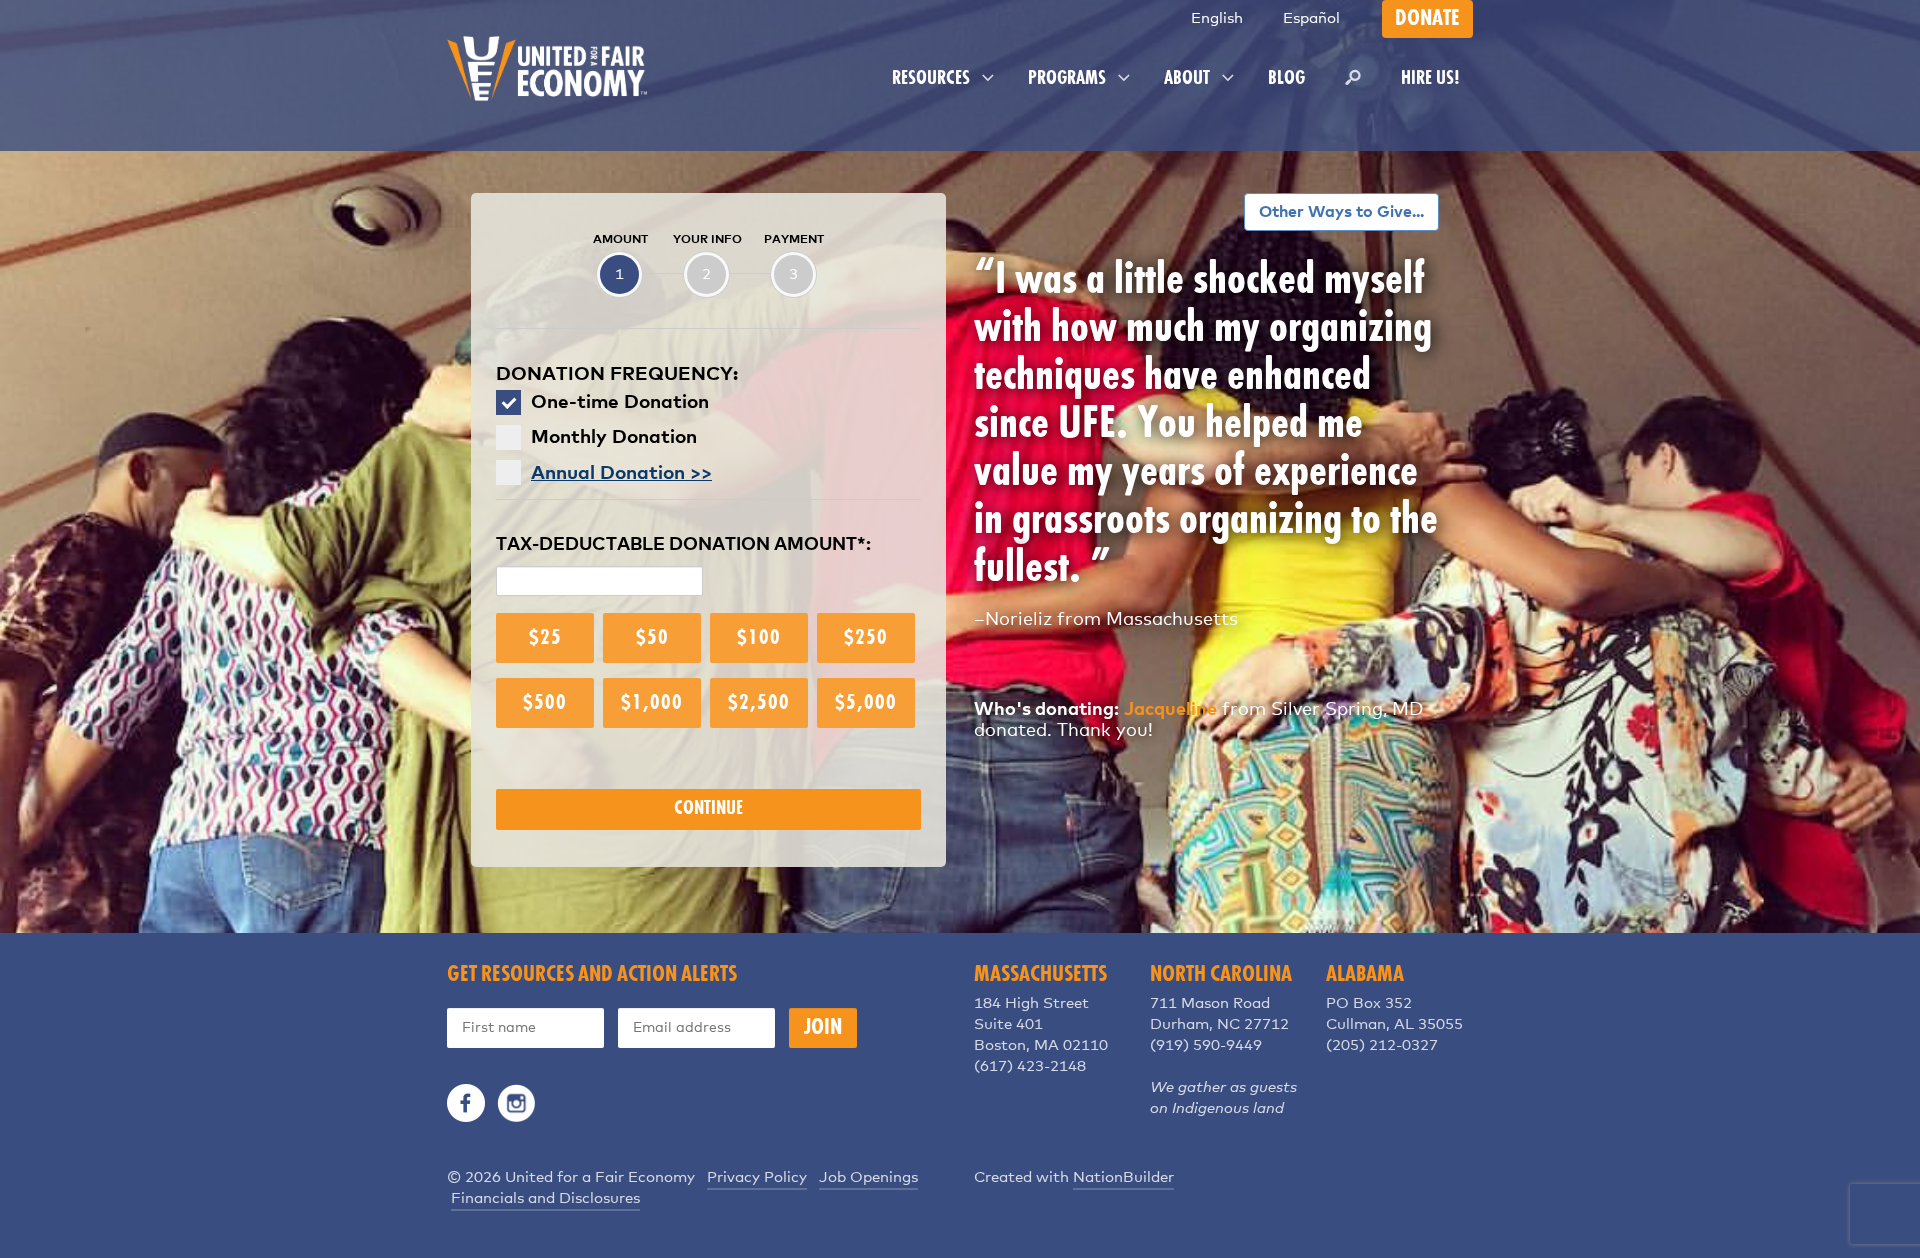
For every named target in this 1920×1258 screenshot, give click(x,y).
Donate (1427, 19)
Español (1311, 18)
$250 (866, 638)
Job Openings (868, 1177)
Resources (933, 79)
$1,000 (652, 703)
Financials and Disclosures (545, 1198)
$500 (545, 703)
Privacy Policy (757, 1177)
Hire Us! (1430, 79)
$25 (545, 638)
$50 (652, 638)
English (1217, 18)
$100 (759, 638)
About (1189, 79)
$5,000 (866, 703)
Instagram (516, 1103)
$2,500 (759, 703)
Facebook (466, 1103)
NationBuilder (1123, 1177)
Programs (1069, 79)
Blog (1286, 79)
